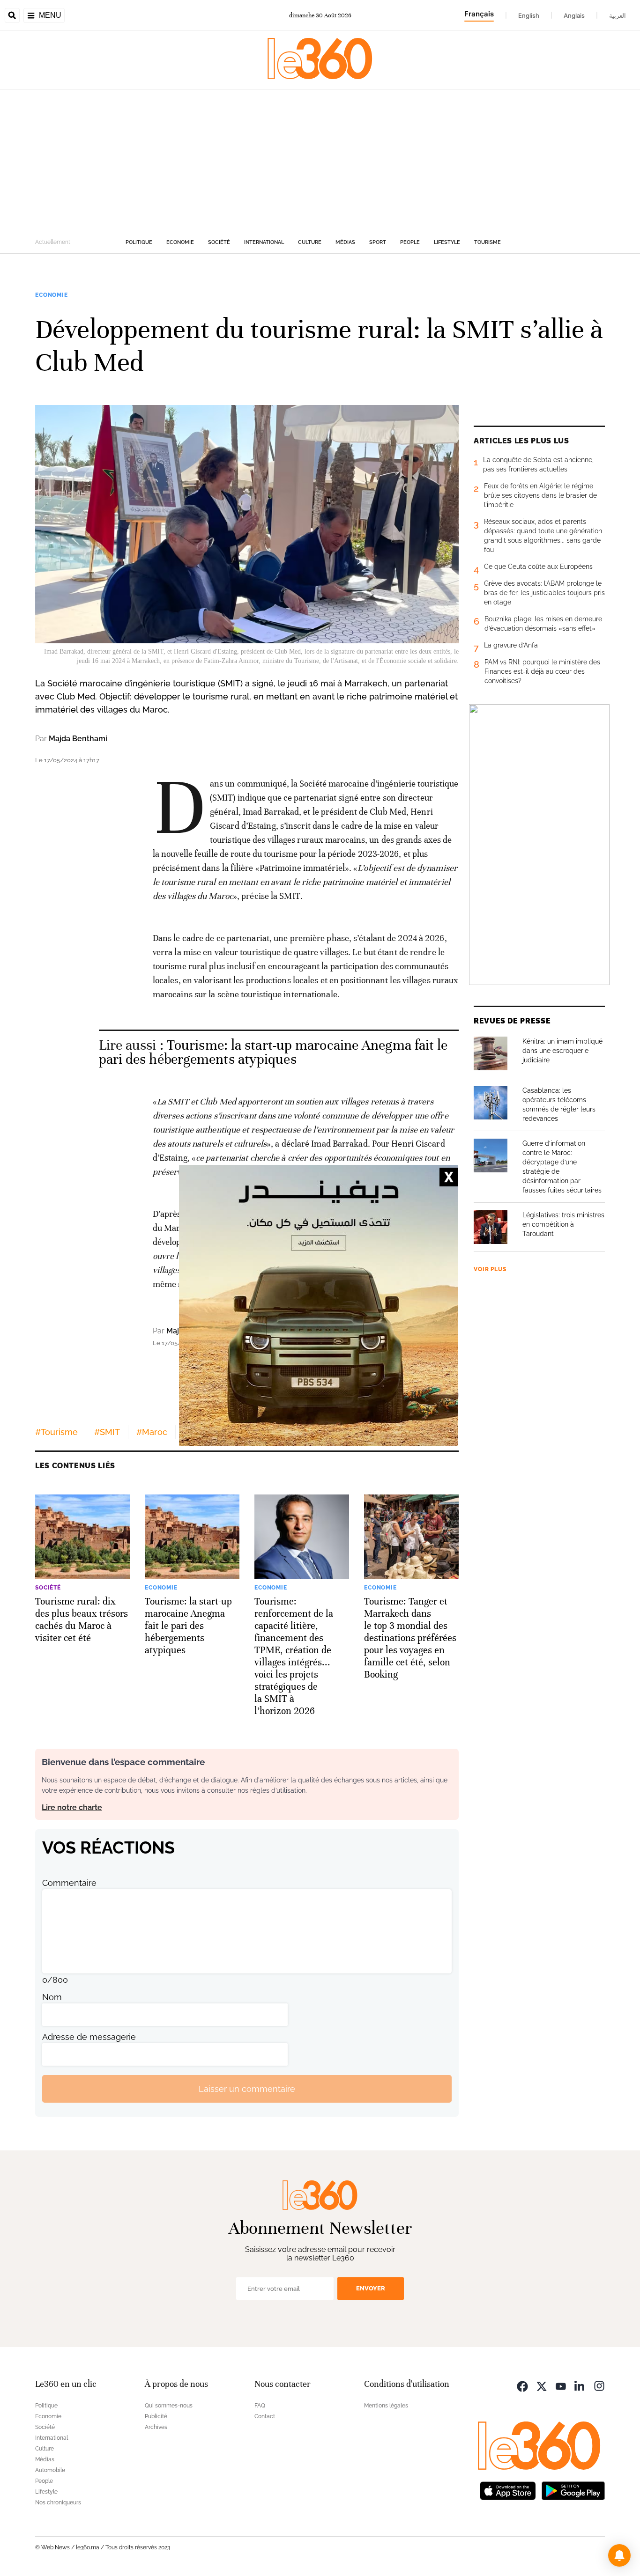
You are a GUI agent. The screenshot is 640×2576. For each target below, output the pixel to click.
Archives (156, 2427)
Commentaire (69, 1883)
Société (219, 242)
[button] (619, 2555)
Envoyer (371, 2288)
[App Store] (508, 2490)
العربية (618, 15)
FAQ (260, 2406)
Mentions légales (386, 2406)
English (529, 15)
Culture (310, 242)
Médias (345, 242)
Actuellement (53, 242)
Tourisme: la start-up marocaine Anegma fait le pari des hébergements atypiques (273, 1052)
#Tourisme (56, 1432)
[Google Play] (573, 2490)
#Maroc (152, 1432)
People (410, 242)
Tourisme (487, 242)
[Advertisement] (320, 160)
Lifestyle (447, 242)
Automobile (50, 2470)
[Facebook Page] (522, 2385)
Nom (52, 1997)
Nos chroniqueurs (58, 2502)
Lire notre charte (72, 1807)
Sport (378, 242)
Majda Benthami (78, 739)
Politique (139, 242)
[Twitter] (542, 2385)
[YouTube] (561, 2385)
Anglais (574, 15)
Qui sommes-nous (169, 2406)
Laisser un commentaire (247, 2089)
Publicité (156, 2416)
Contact (265, 2416)
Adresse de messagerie (89, 2037)
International (264, 242)
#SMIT (107, 1432)
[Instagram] (599, 2385)
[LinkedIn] (580, 2385)
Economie (180, 242)
